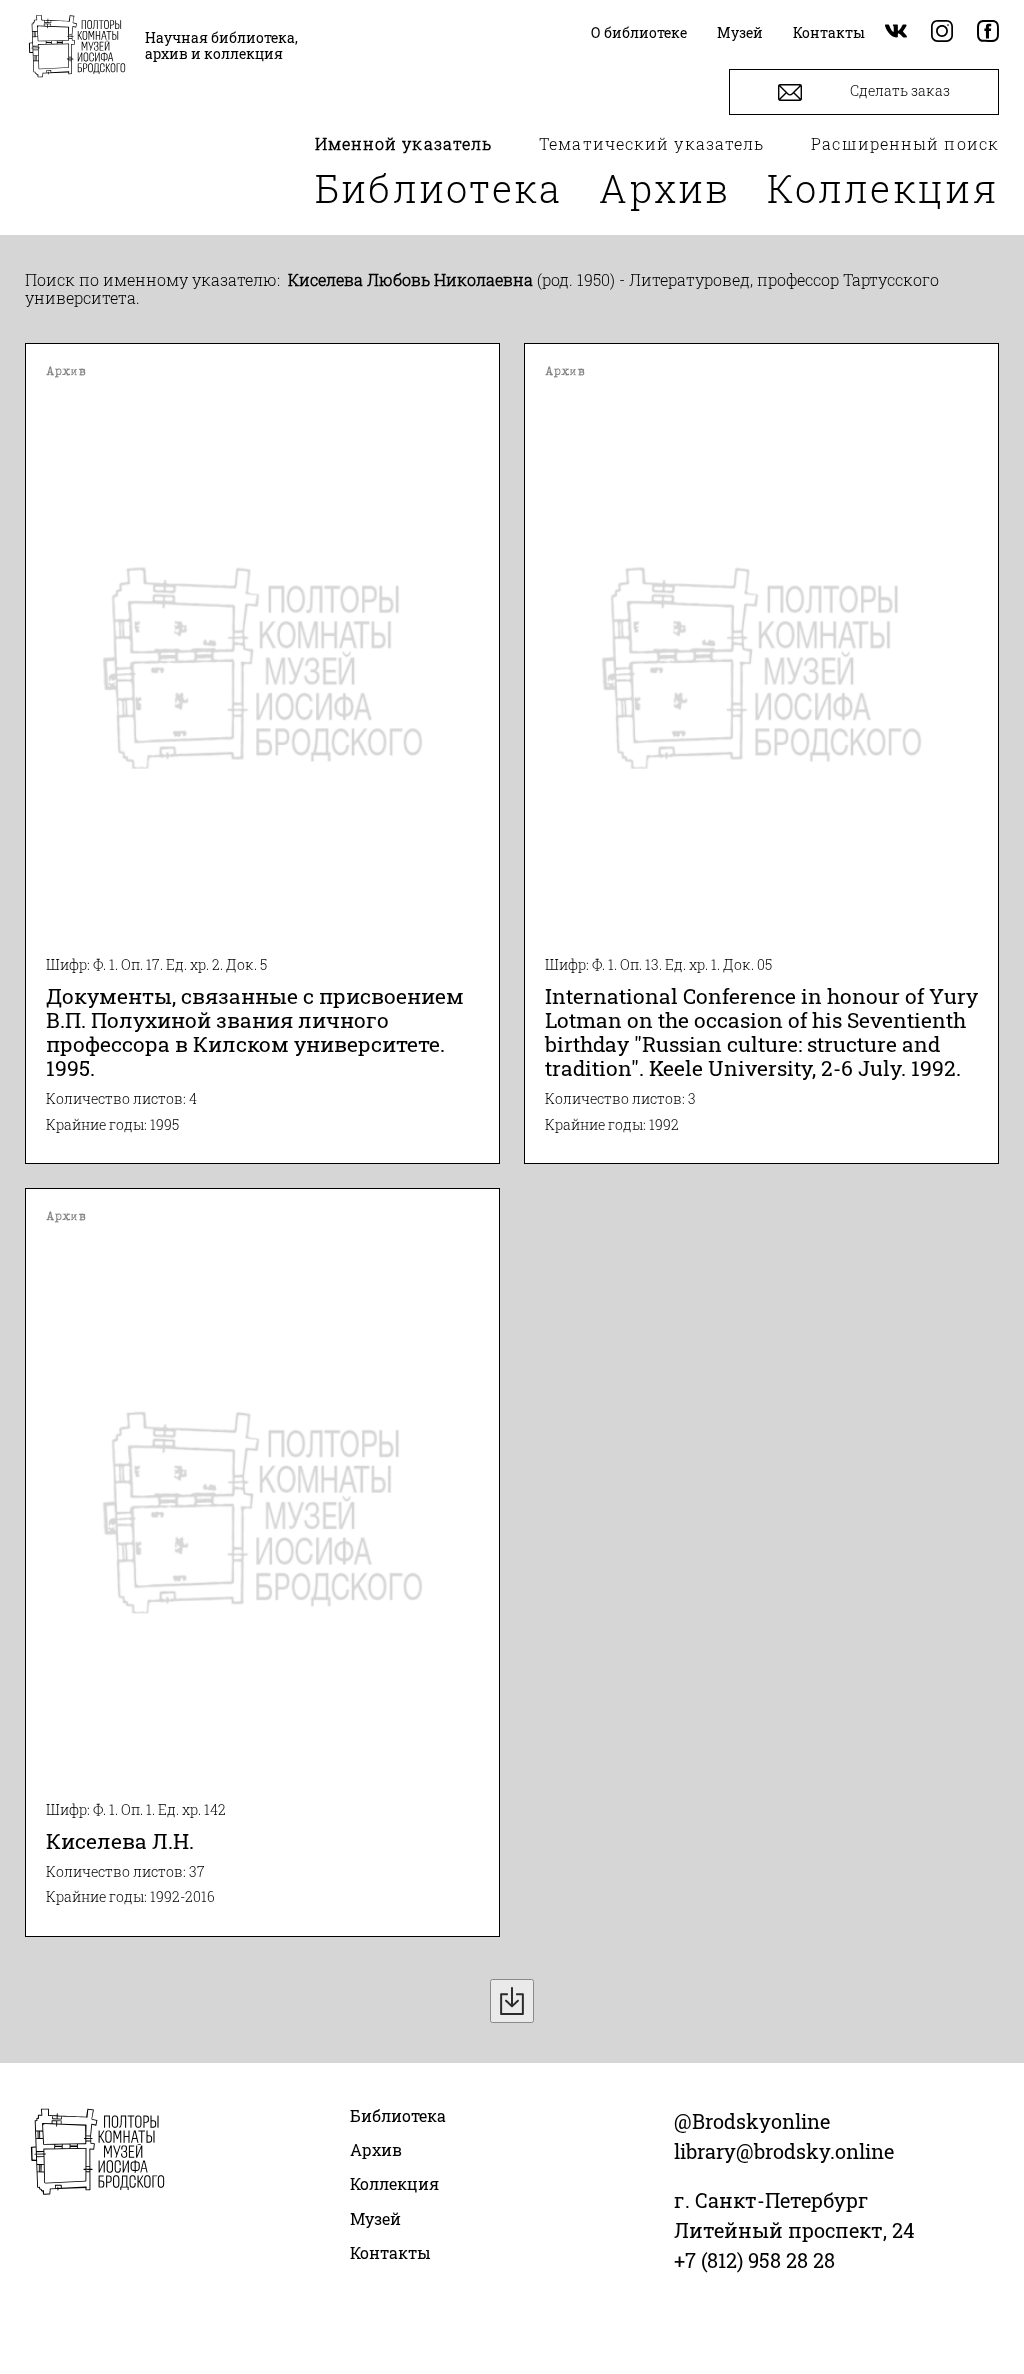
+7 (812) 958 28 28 (754, 2260)
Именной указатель (404, 143)
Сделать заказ (898, 90)
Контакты (390, 2252)
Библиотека (439, 188)
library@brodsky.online (784, 2151)
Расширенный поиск (905, 143)
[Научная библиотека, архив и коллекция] (77, 48)
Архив (665, 188)
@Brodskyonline (752, 2121)
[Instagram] (942, 32)
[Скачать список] (512, 2001)
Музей (375, 2218)
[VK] (896, 32)
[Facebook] (988, 32)
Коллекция (883, 188)
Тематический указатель (651, 143)
